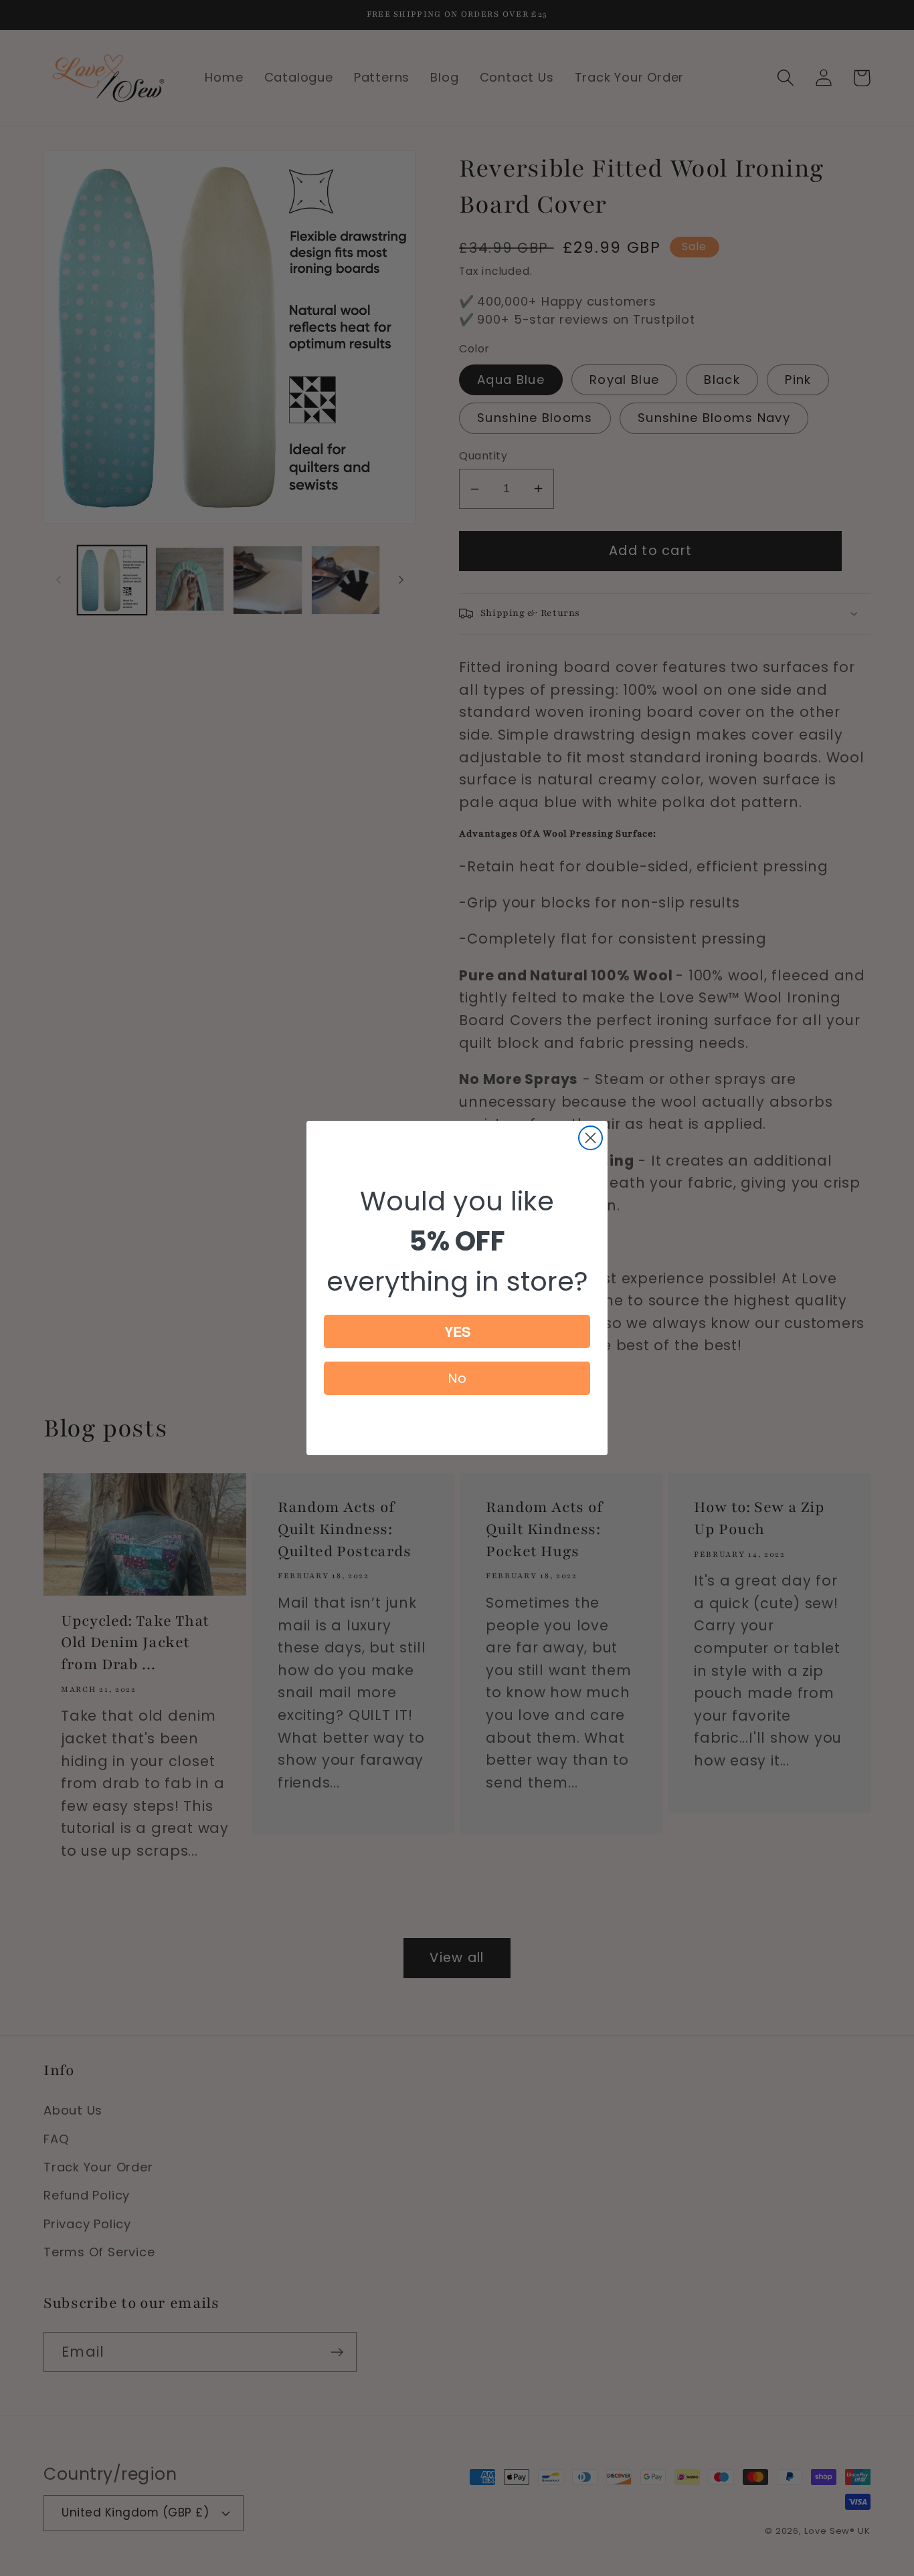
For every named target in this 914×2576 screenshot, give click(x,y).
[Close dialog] (590, 1138)
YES (457, 1331)
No (457, 1378)
